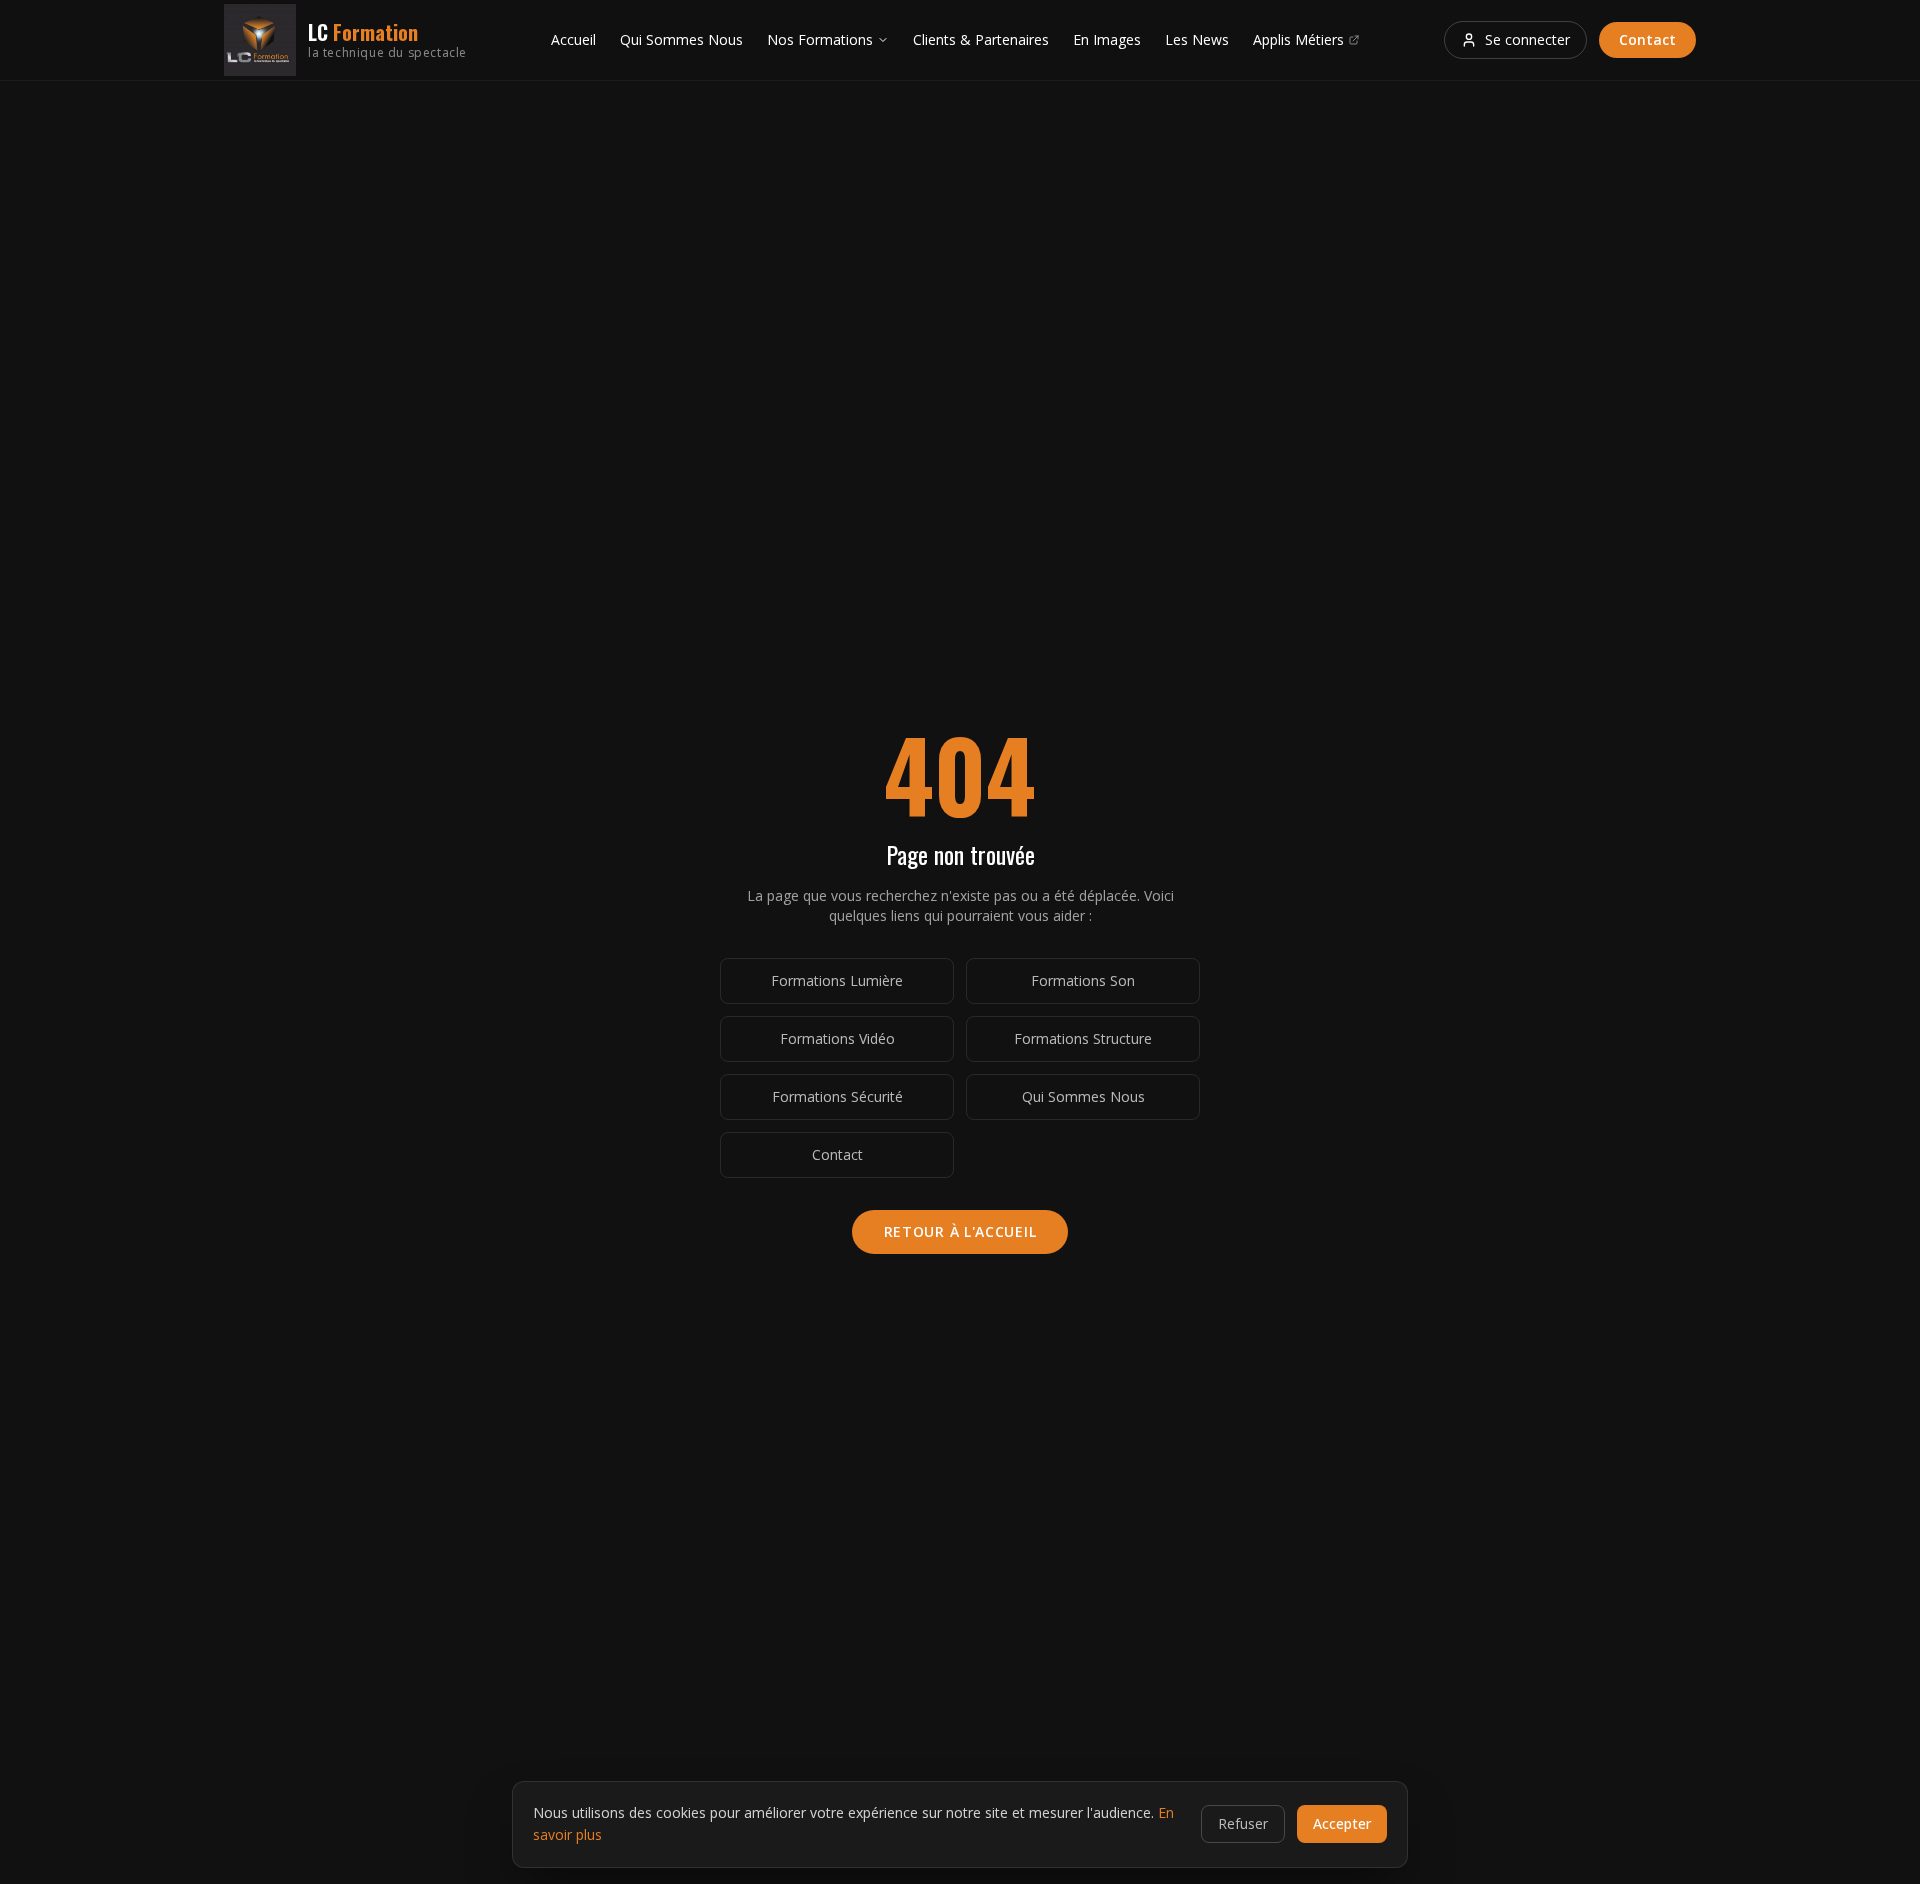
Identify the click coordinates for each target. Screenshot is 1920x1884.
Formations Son (1083, 980)
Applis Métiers (1298, 39)
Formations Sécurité (837, 1096)
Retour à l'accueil (960, 1231)
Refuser (1243, 1823)
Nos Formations (820, 39)
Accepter (1342, 1823)
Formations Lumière (837, 980)
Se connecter (1527, 39)
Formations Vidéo (837, 1038)
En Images (1107, 39)
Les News (1197, 39)
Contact (1647, 39)
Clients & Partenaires (981, 39)
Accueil (573, 39)
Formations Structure (1083, 1038)
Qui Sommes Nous (681, 39)
